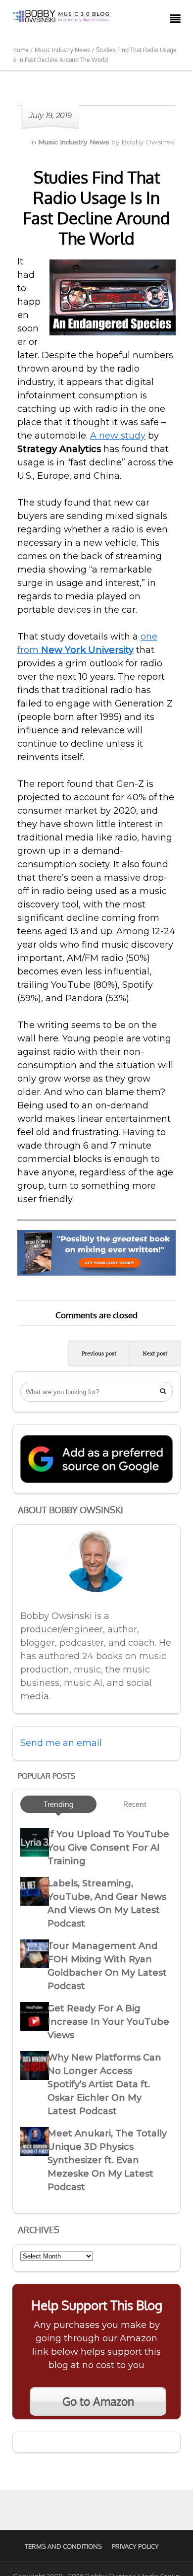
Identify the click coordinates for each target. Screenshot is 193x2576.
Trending (59, 1804)
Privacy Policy (135, 2546)
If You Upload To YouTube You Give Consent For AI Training (108, 1848)
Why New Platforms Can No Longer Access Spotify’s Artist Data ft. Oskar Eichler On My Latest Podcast (104, 2084)
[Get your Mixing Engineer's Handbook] (96, 1273)
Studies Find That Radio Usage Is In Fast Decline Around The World (96, 208)
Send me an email (61, 1743)
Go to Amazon (98, 2401)
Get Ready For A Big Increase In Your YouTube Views (108, 2022)
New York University (87, 650)
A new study (118, 436)
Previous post (99, 1353)
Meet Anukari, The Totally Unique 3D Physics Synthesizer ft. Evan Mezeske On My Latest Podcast (107, 2160)
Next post (155, 1353)
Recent (135, 1804)
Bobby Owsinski (148, 142)
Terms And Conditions (63, 2546)
